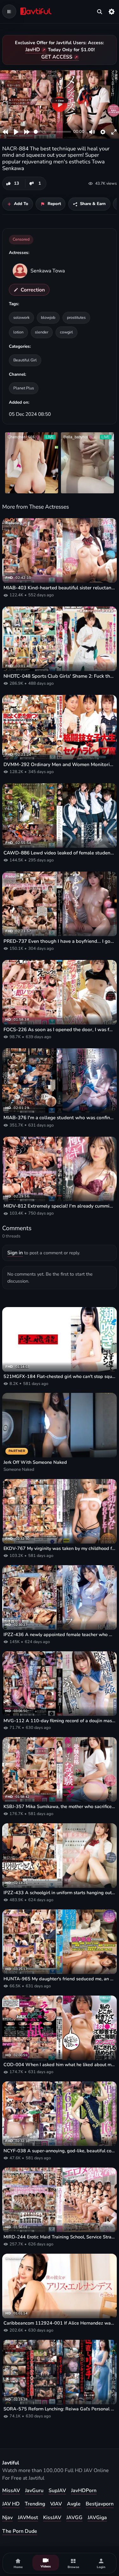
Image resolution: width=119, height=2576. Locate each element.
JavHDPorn (84, 2490)
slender (42, 332)
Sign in (15, 1253)
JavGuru (34, 2490)
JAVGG (74, 2518)
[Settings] (112, 11)
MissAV (11, 2490)
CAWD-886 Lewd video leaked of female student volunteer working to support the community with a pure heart (60, 853)
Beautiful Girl (25, 360)
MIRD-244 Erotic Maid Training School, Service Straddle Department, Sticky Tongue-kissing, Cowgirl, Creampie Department (60, 2237)
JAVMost (28, 2518)
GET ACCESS (57, 57)
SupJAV (57, 2490)
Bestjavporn (100, 2504)
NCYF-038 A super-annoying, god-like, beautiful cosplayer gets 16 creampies (60, 2151)
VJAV (56, 2504)
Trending (35, 2504)
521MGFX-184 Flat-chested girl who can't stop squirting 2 (60, 1377)
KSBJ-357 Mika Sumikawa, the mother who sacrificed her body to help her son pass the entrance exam (60, 1807)
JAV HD (11, 2504)
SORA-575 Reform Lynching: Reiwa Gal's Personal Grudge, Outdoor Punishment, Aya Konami (60, 2409)
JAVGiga (97, 2518)
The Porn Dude (20, 2531)
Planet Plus (24, 388)
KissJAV (52, 2518)
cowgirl (66, 332)
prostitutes (76, 317)
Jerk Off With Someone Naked (35, 1462)
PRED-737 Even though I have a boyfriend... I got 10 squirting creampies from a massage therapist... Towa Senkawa (60, 941)
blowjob (48, 317)
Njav (7, 2518)
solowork (21, 317)
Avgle (74, 2504)
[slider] (52, 132)
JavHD (33, 50)
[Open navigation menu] (9, 11)
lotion (18, 332)
